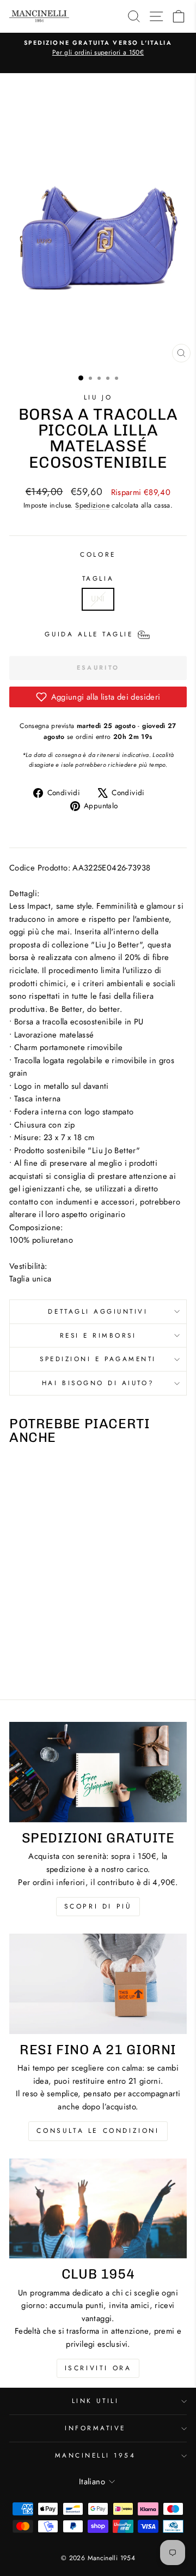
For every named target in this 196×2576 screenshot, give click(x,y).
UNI (98, 599)
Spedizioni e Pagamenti (98, 1359)
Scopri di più (98, 1906)
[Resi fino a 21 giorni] (98, 1984)
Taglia (98, 578)
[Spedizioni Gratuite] (98, 1772)
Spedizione (92, 505)
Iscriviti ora (98, 2368)
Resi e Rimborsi (98, 1335)
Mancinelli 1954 (96, 2455)
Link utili (95, 2401)
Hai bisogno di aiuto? (98, 1383)
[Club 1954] (98, 2208)
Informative (95, 2428)
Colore (98, 554)
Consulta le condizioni (98, 2131)
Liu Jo (98, 397)
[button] (98, 697)
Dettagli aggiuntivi (98, 1311)
